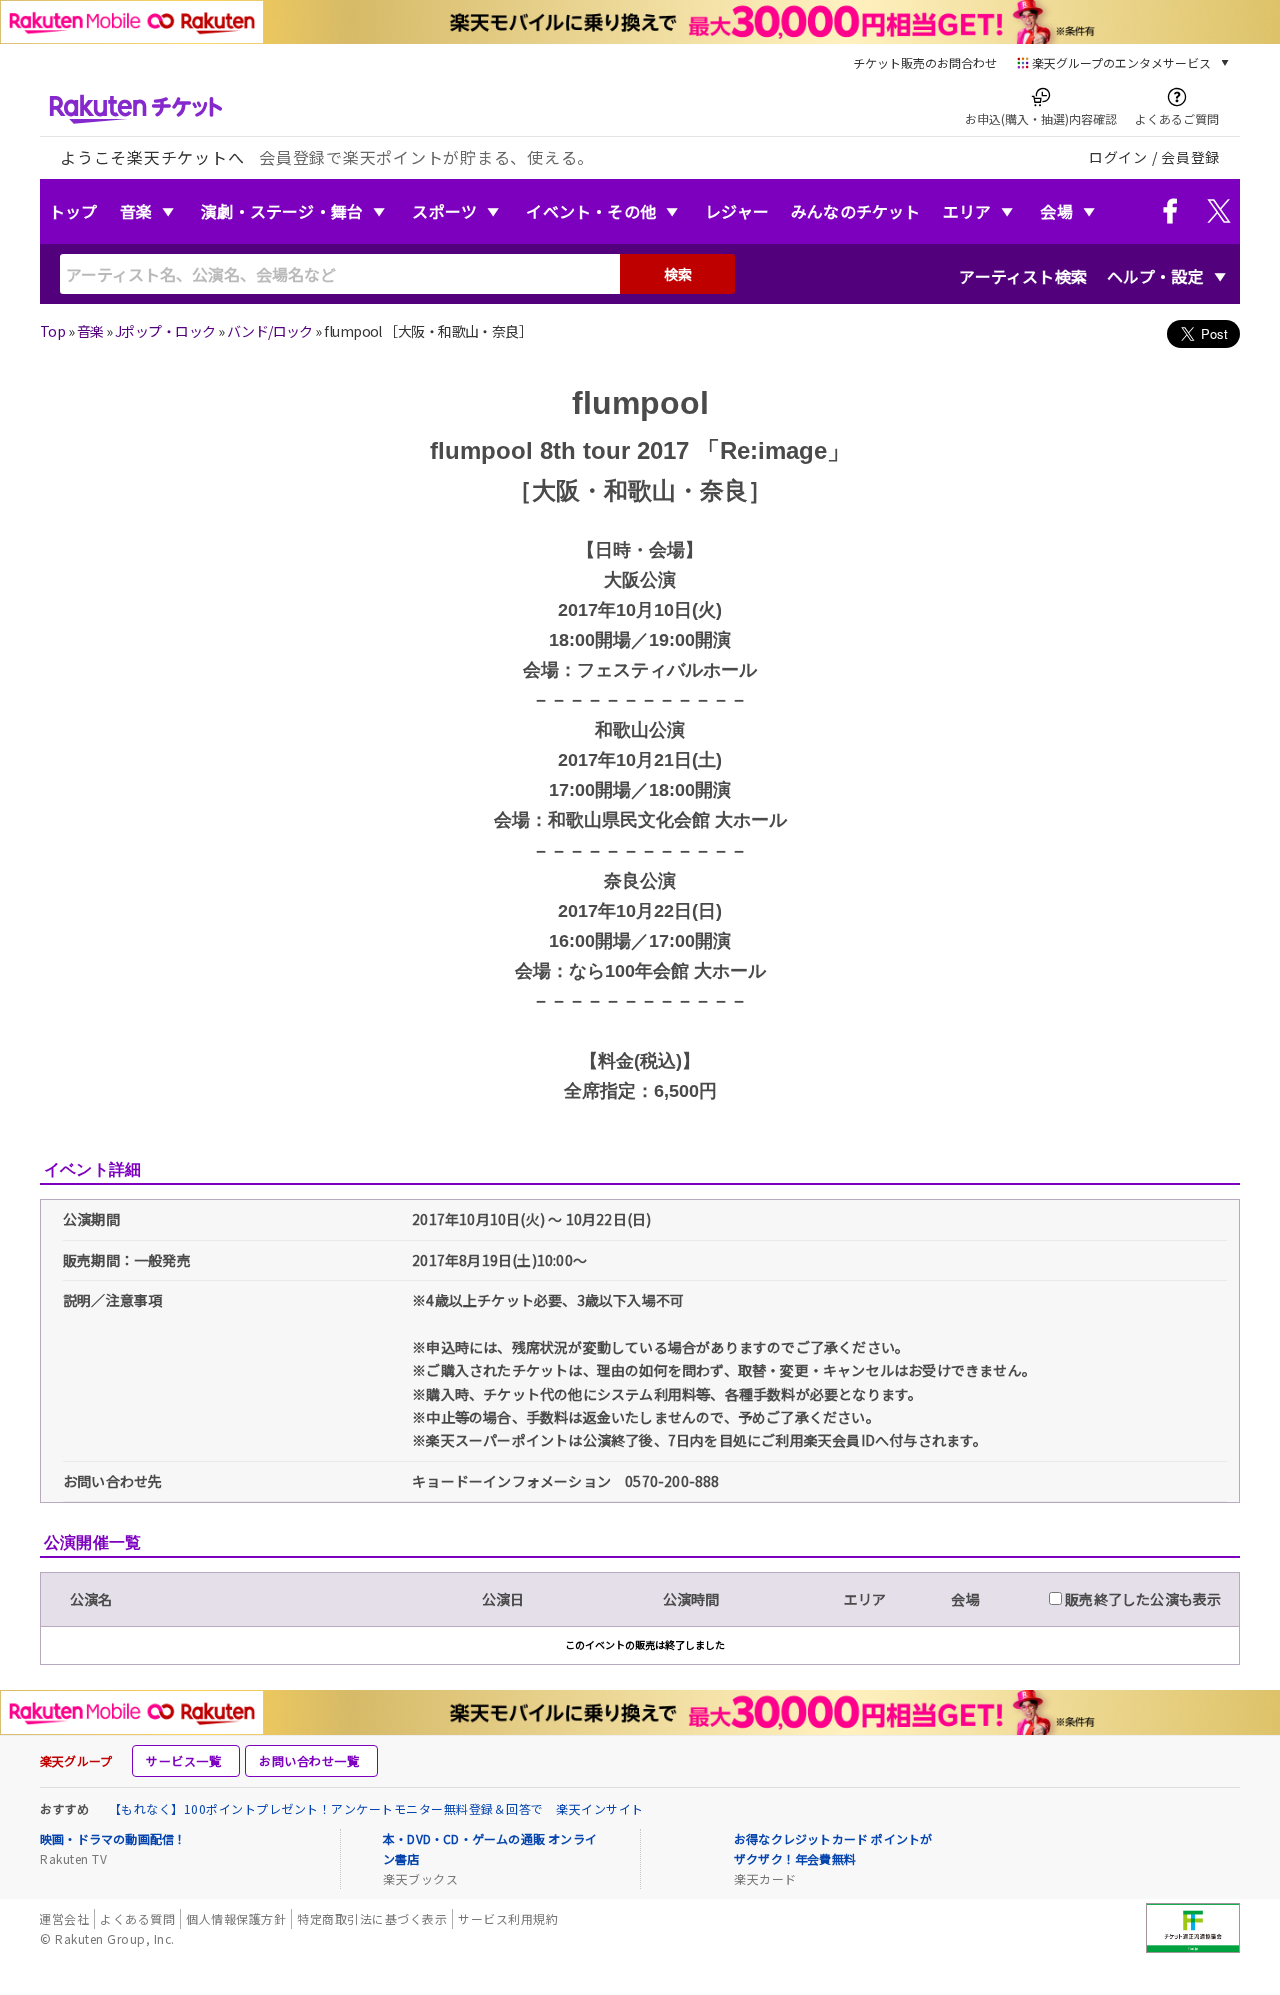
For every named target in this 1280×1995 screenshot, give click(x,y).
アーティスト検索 (1023, 276)
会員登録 (1190, 157)
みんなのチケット (856, 211)
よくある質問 (137, 1918)
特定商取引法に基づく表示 (372, 1918)
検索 (678, 274)
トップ (73, 211)
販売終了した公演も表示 (1141, 1599)
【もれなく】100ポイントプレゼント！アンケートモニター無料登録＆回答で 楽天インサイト (376, 1808)
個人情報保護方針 (236, 1918)
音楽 (136, 211)
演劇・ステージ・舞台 (282, 211)
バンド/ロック (270, 331)
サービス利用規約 (508, 1918)
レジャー (737, 211)
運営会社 (64, 1918)
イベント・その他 (591, 211)
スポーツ (444, 211)
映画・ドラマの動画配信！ (113, 1838)
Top (52, 331)
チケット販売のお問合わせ (925, 62)
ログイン (1118, 157)
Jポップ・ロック (165, 331)
